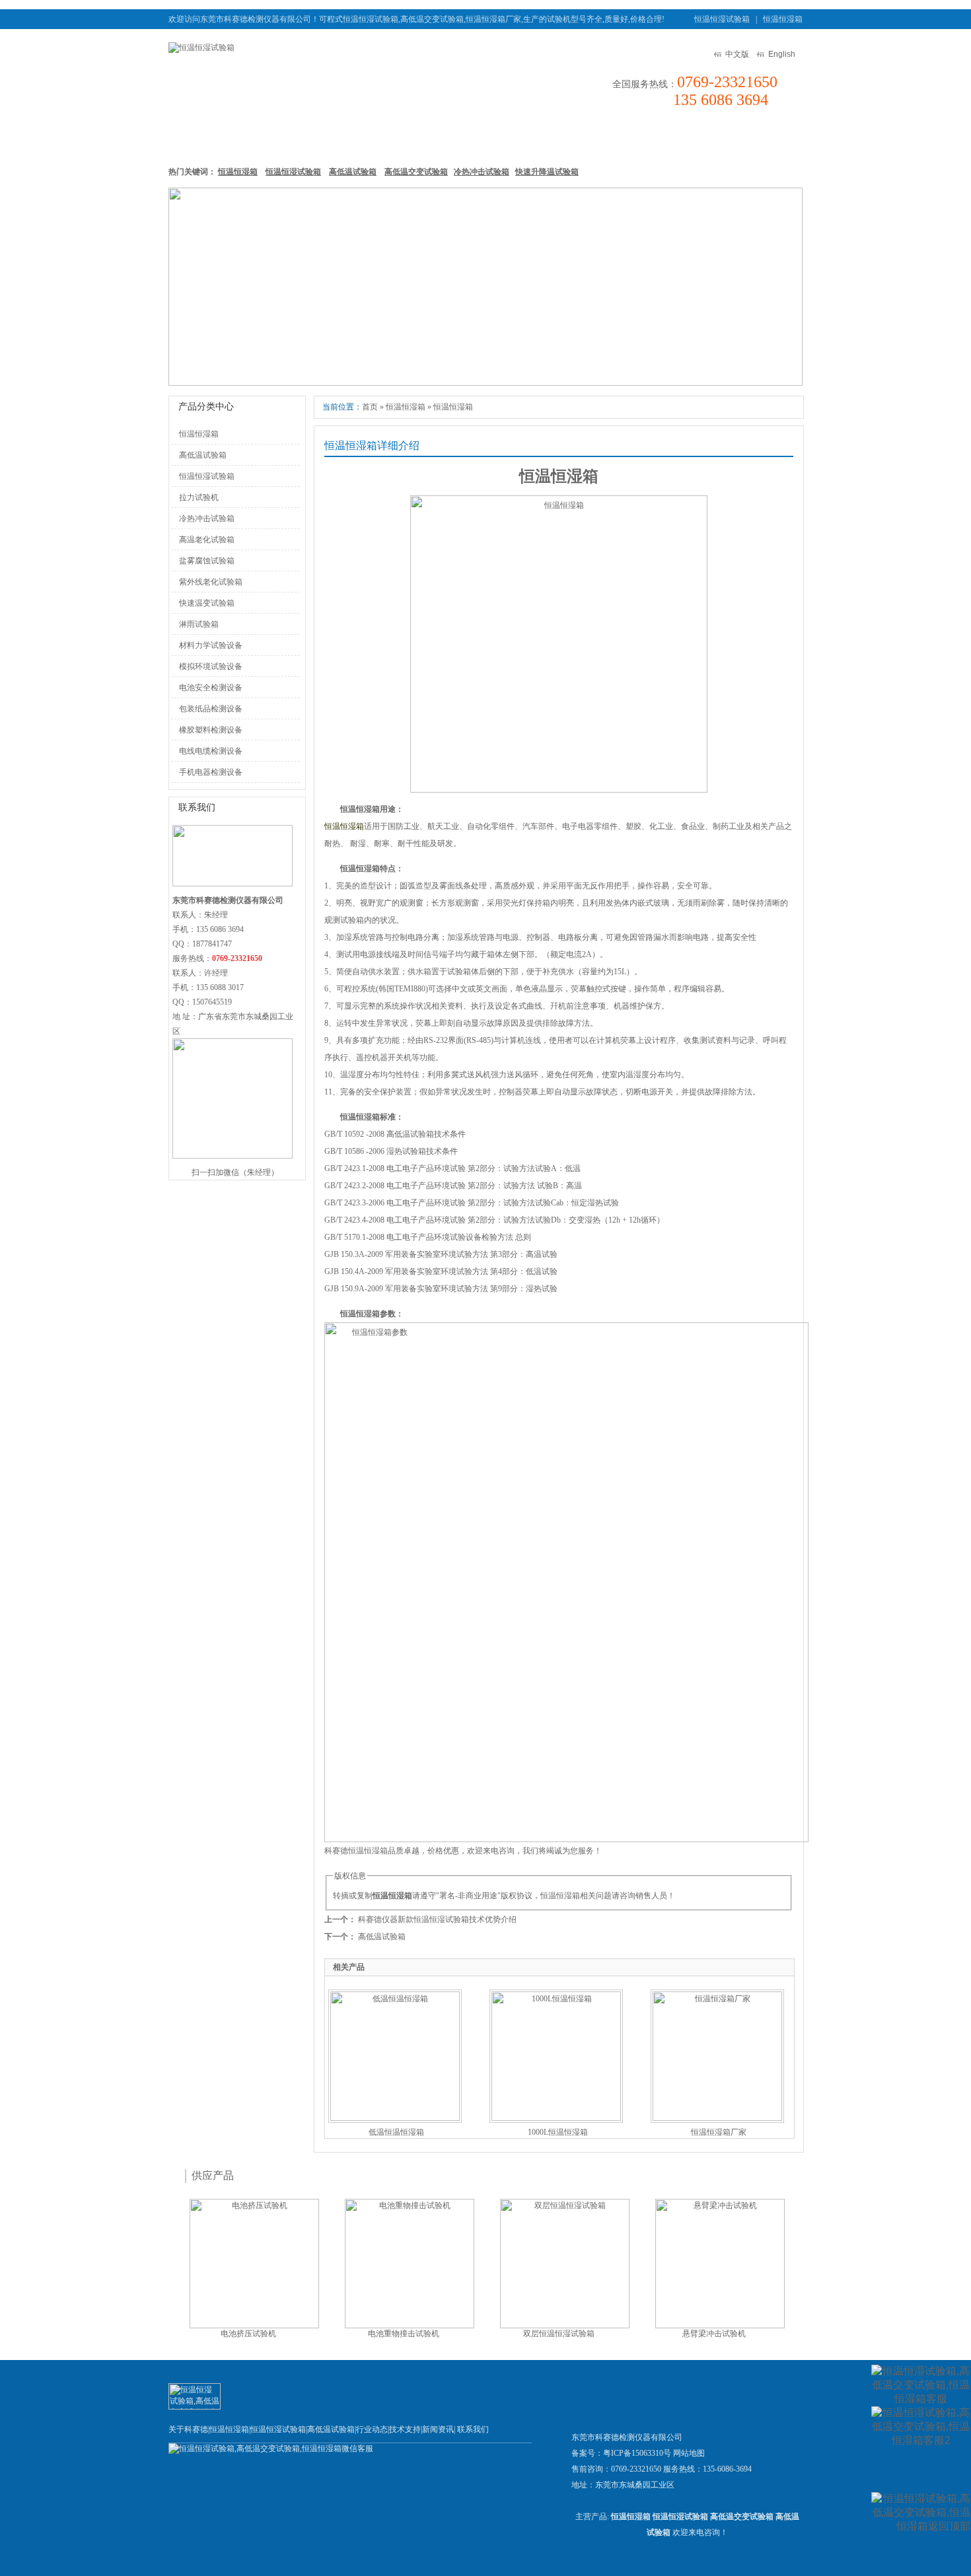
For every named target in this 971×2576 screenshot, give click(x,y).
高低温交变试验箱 (416, 172)
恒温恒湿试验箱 (722, 19)
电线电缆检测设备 (211, 751)
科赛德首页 (201, 138)
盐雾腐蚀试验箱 (207, 561)
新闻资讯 (575, 138)
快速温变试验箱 (207, 603)
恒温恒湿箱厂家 (719, 2132)
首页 (370, 407)
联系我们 (764, 138)
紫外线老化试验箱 (211, 582)
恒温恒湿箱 (783, 19)
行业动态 (372, 2429)
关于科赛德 (188, 2429)
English (782, 54)
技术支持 (638, 138)
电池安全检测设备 (211, 688)
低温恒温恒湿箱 (396, 2132)
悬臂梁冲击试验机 (714, 2334)
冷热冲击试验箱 (482, 172)
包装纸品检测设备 (211, 709)
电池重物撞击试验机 (404, 2334)
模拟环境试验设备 (211, 666)
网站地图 (689, 2453)
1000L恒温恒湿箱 (558, 2132)
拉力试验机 (199, 497)
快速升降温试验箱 (547, 172)
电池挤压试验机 (248, 2334)
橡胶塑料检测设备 (211, 730)
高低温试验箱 (441, 138)
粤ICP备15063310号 (637, 2453)
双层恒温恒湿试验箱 (559, 2334)
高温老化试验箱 (207, 540)
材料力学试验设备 (211, 645)
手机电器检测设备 (211, 772)
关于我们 (701, 138)
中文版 (737, 54)
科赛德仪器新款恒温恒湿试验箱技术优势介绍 (437, 1919)
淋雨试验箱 (199, 624)
